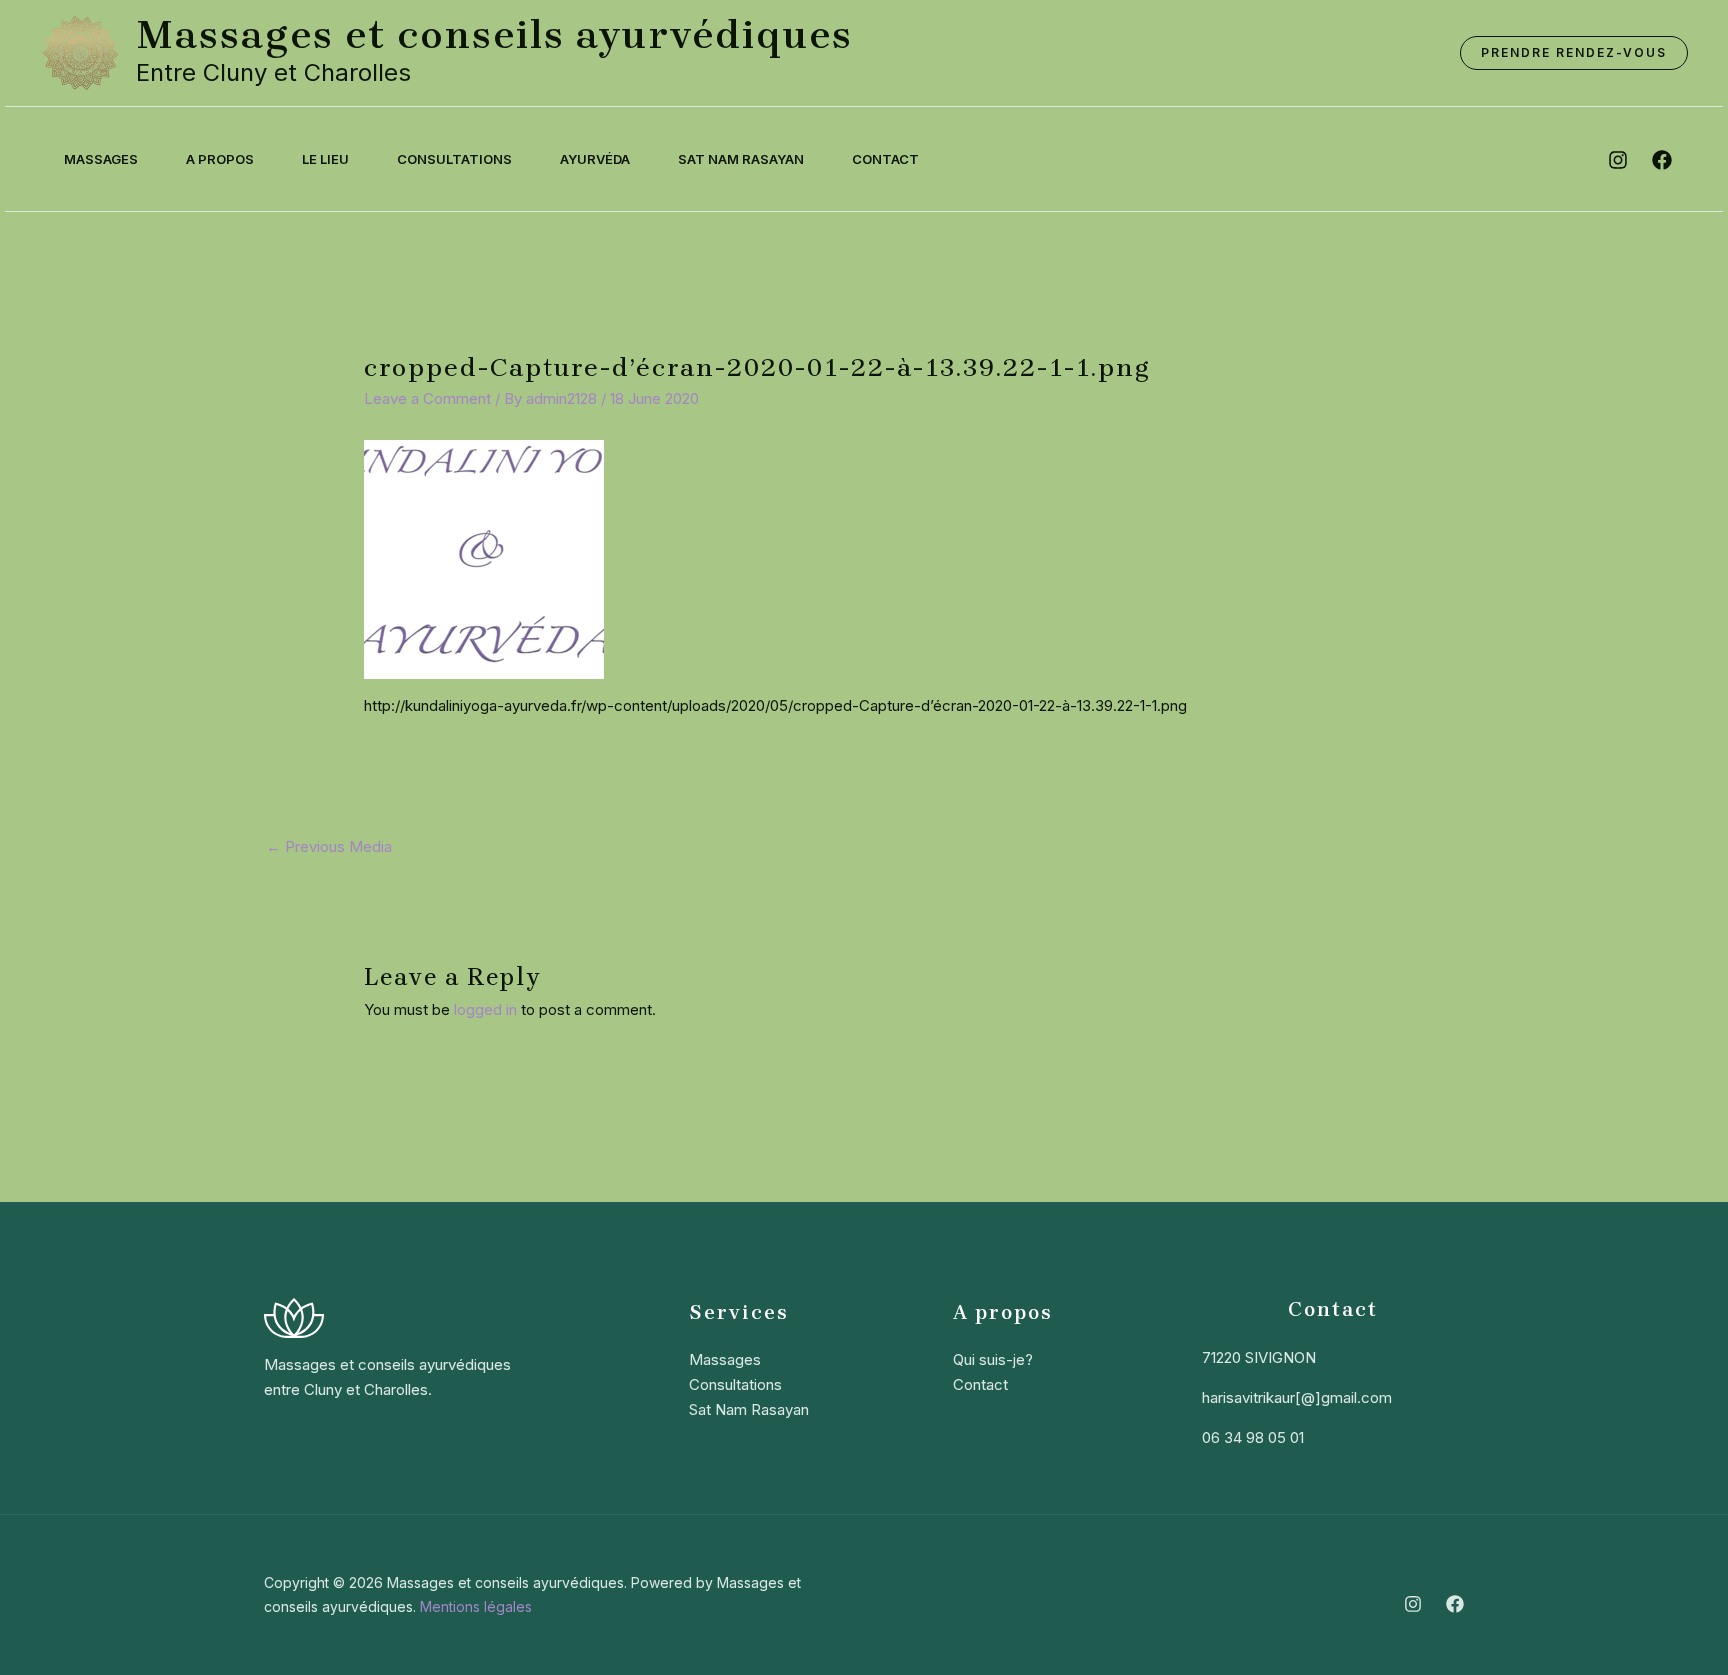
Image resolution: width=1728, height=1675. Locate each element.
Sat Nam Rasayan (741, 159)
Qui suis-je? (993, 1359)
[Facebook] (1455, 1604)
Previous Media (329, 846)
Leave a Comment (427, 398)
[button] (1574, 53)
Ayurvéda (595, 159)
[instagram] (1618, 160)
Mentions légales (476, 1606)
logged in (485, 1009)
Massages (101, 159)
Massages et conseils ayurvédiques (494, 34)
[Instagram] (1413, 1604)
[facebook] (1662, 160)
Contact (885, 159)
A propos (220, 159)
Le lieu (325, 159)
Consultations (454, 159)
